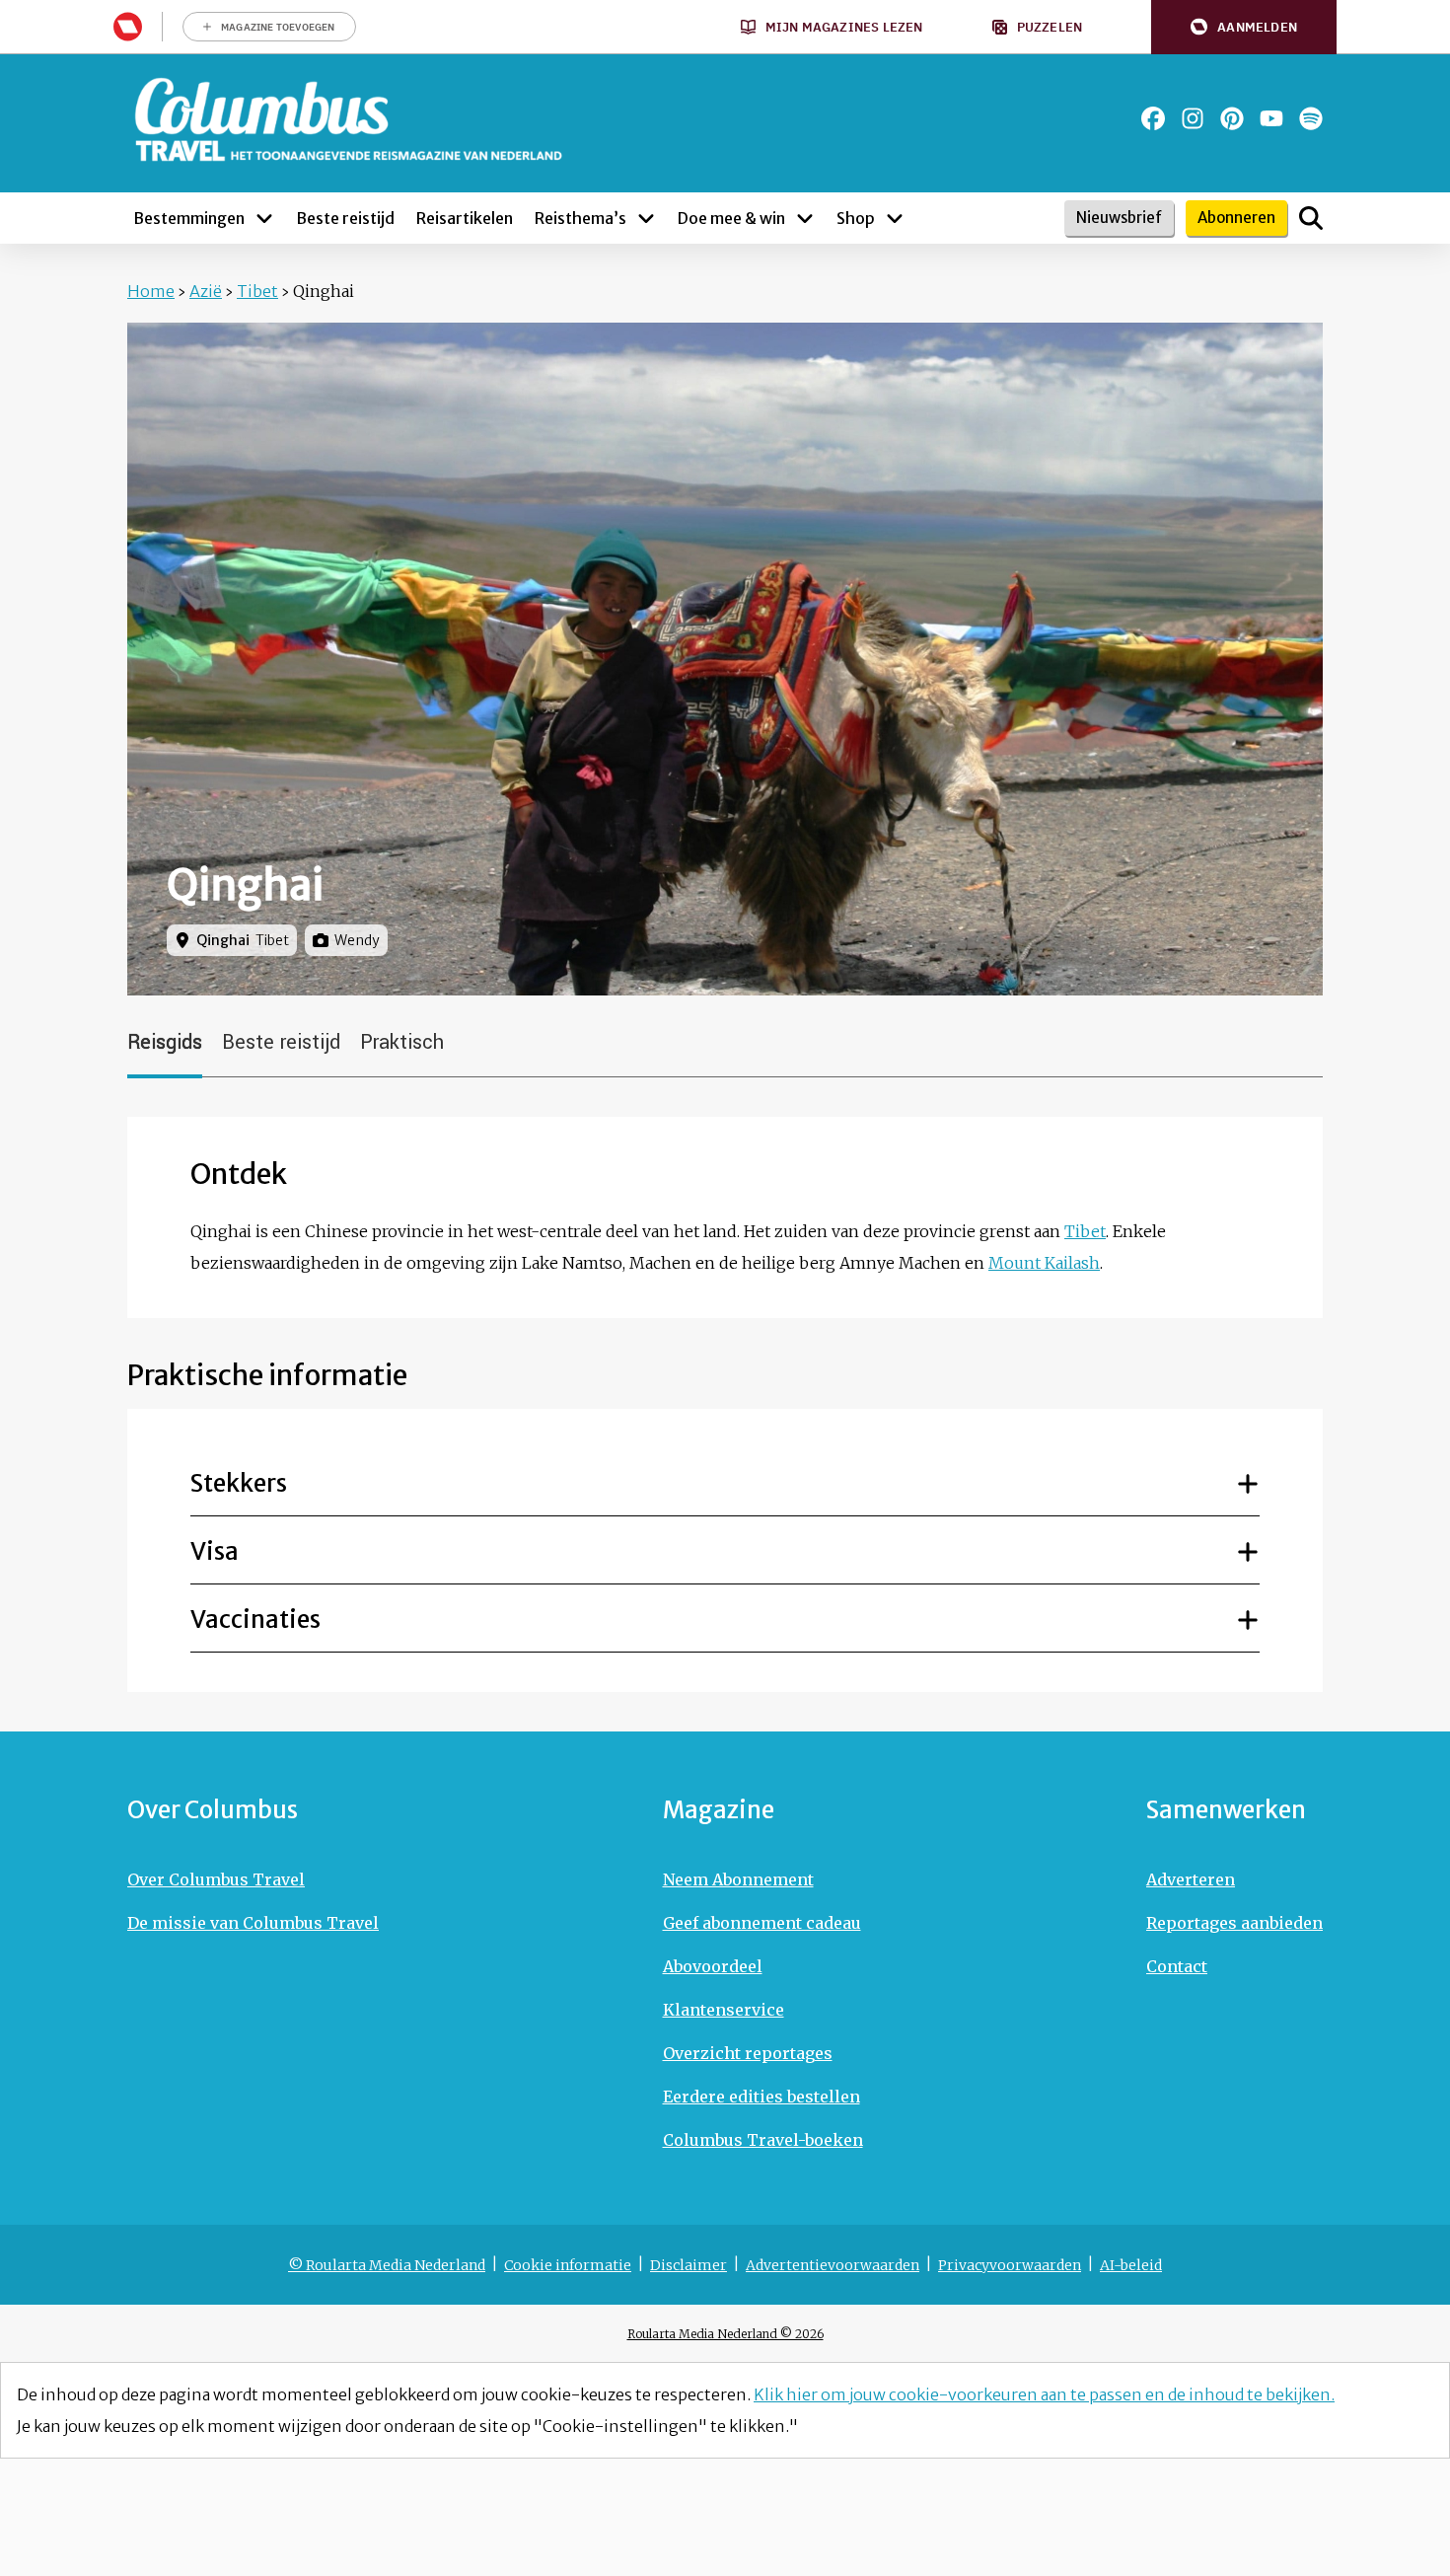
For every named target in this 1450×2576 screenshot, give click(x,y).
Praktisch (402, 1042)
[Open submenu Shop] (895, 218)
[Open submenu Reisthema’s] (646, 218)
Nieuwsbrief (1119, 218)
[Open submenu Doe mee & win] (805, 218)
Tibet (257, 291)
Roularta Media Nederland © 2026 (725, 2334)
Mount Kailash (1044, 1263)
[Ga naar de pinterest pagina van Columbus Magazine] (1232, 118)
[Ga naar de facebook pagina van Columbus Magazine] (1153, 118)
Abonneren (1236, 218)
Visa (215, 1551)
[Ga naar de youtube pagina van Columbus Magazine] (1271, 118)
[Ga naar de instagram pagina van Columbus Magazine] (1193, 118)
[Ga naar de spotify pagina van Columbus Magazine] (1311, 118)
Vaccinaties (255, 1619)
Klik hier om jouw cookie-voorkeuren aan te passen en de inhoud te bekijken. (1044, 2394)
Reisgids (165, 1042)
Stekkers (239, 1483)
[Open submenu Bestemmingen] (264, 218)
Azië (206, 291)
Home (151, 291)
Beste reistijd (281, 1042)
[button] (1244, 27)
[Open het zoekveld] (1311, 218)
